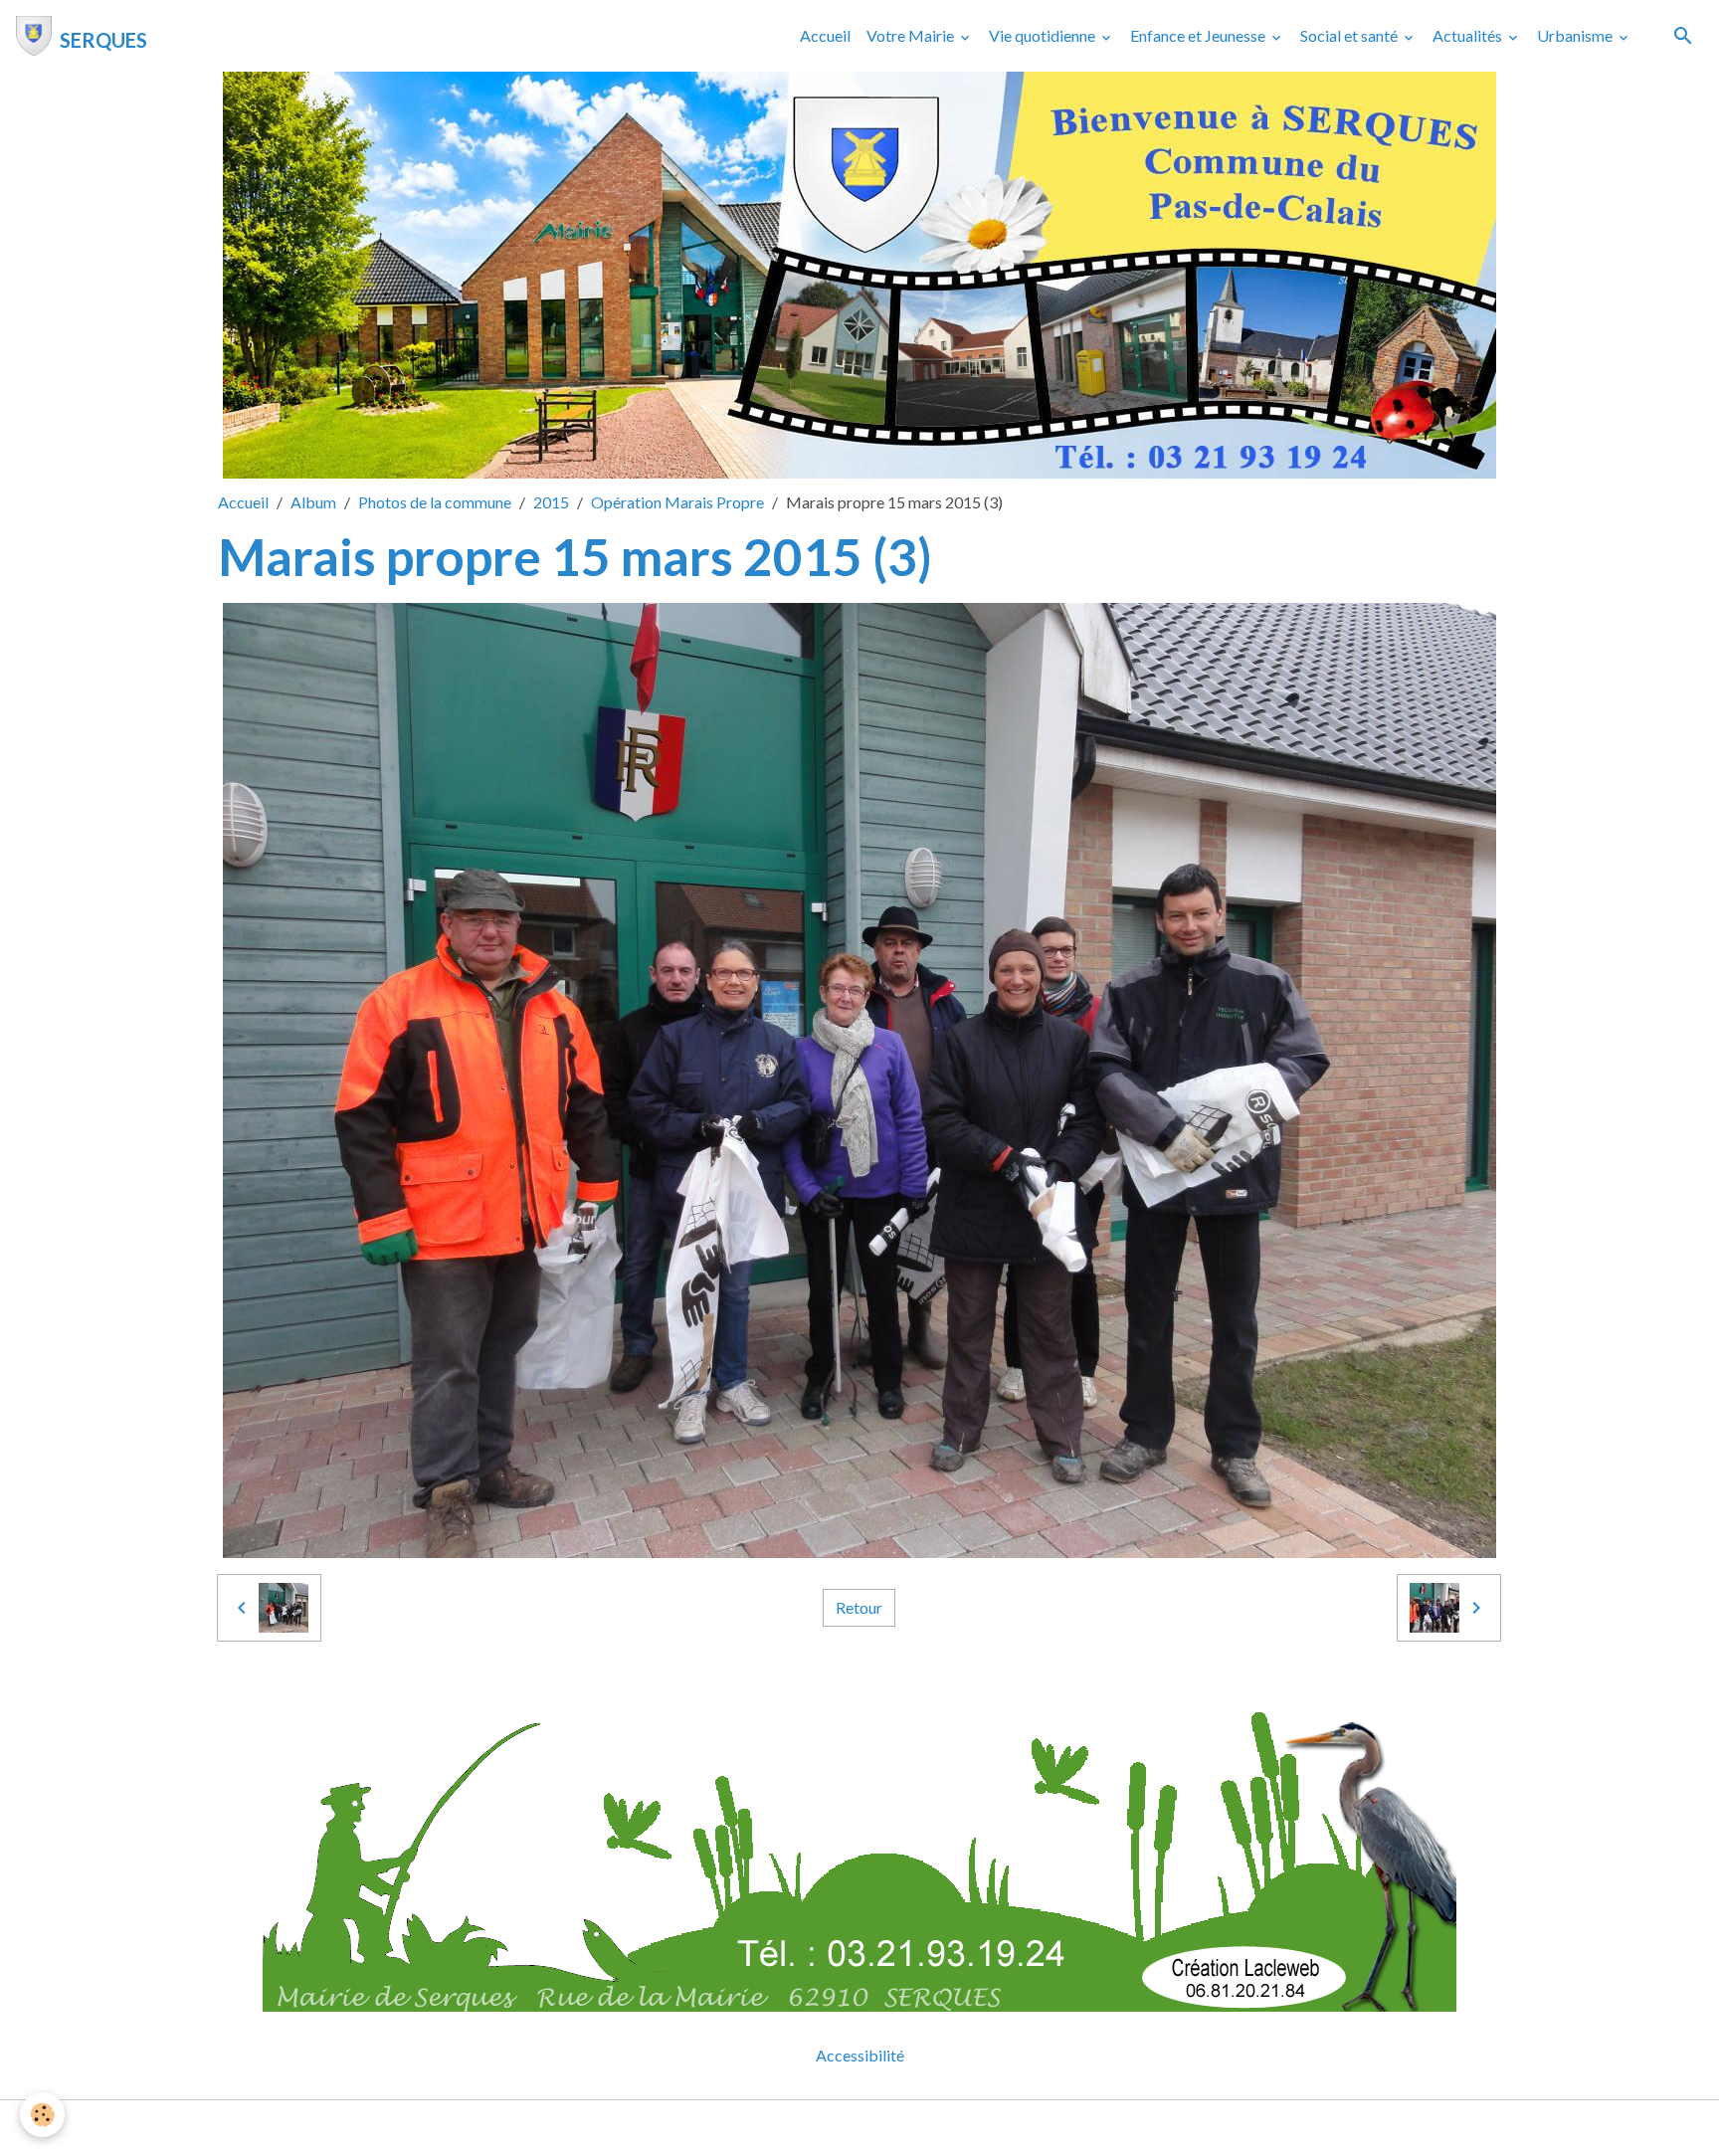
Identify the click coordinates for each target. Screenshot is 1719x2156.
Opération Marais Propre (677, 502)
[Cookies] (42, 2115)
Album (313, 502)
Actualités (1469, 35)
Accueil (825, 35)
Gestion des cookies (928, 2128)
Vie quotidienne (1044, 35)
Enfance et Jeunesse (1199, 35)
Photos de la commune (435, 502)
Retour (859, 1607)
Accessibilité (860, 2055)
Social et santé (1350, 35)
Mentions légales (780, 2128)
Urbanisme (1576, 35)
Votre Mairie (912, 35)
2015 (551, 502)
